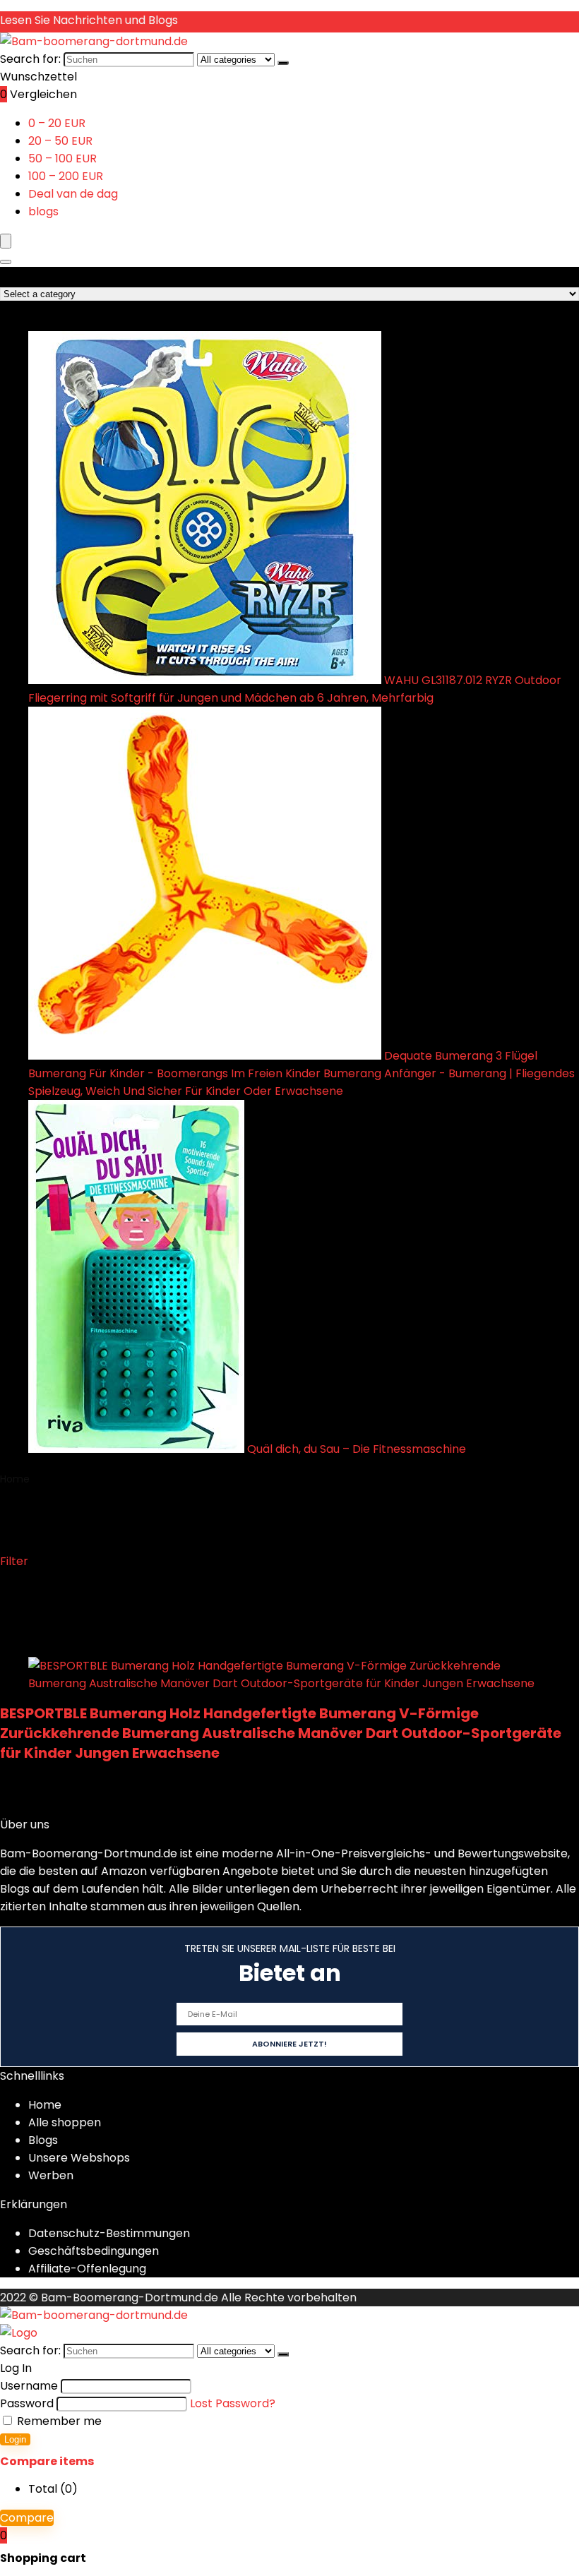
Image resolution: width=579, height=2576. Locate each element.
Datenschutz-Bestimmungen (109, 2233)
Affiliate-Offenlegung (87, 2269)
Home (15, 1479)
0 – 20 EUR (57, 123)
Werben (51, 2175)
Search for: (30, 59)
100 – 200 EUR (66, 176)
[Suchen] (283, 63)
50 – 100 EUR (62, 158)
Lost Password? (233, 2403)
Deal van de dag (73, 194)
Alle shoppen (65, 2122)
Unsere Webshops (79, 2158)
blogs (43, 211)
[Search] (6, 262)
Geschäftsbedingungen (94, 2251)
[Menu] (6, 241)
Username (29, 2386)
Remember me (58, 2421)
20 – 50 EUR (60, 141)
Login (15, 2439)
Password (27, 2403)
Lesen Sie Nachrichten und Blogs (89, 20)
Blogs (43, 2140)
